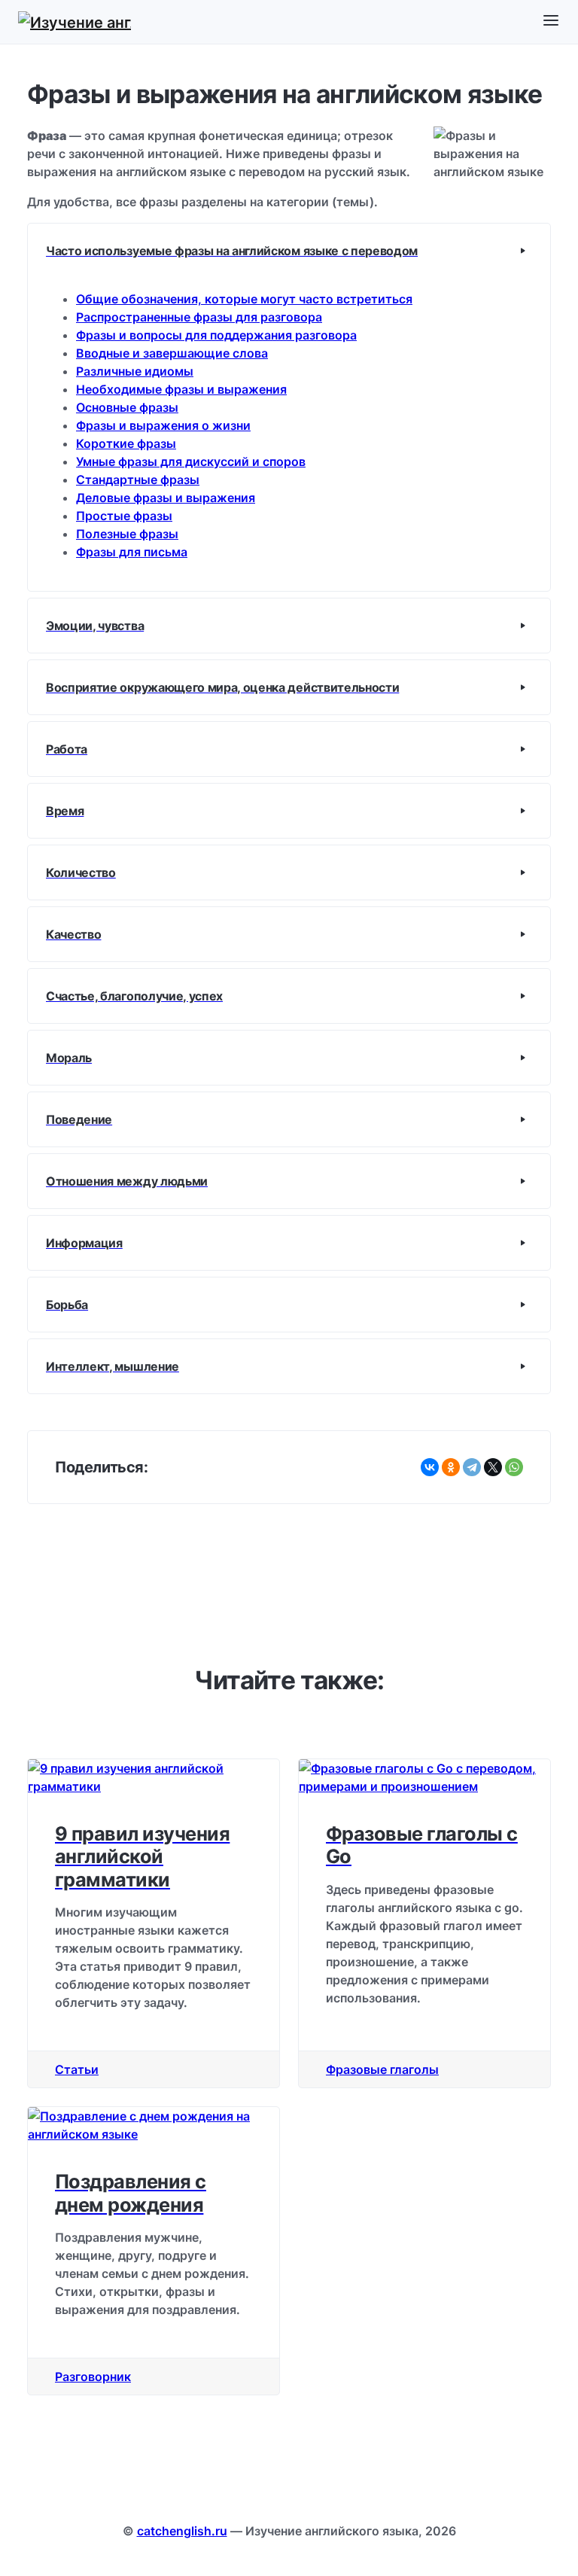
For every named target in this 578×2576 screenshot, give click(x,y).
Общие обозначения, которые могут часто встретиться (244, 299)
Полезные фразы (127, 534)
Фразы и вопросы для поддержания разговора (216, 335)
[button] (289, 251)
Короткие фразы (126, 443)
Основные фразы (127, 407)
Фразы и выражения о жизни (163, 425)
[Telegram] (472, 1467)
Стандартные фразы (138, 480)
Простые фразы (124, 516)
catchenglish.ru (182, 2531)
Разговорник (93, 2377)
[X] (493, 1467)
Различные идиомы (135, 371)
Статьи (77, 2069)
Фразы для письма (132, 552)
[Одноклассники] (451, 1467)
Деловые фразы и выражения (166, 498)
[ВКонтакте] (430, 1467)
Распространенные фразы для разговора (199, 317)
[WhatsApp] (514, 1467)
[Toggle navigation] (551, 21)
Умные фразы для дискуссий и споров (191, 461)
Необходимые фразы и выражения (181, 389)
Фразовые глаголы (382, 2069)
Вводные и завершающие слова (172, 353)
